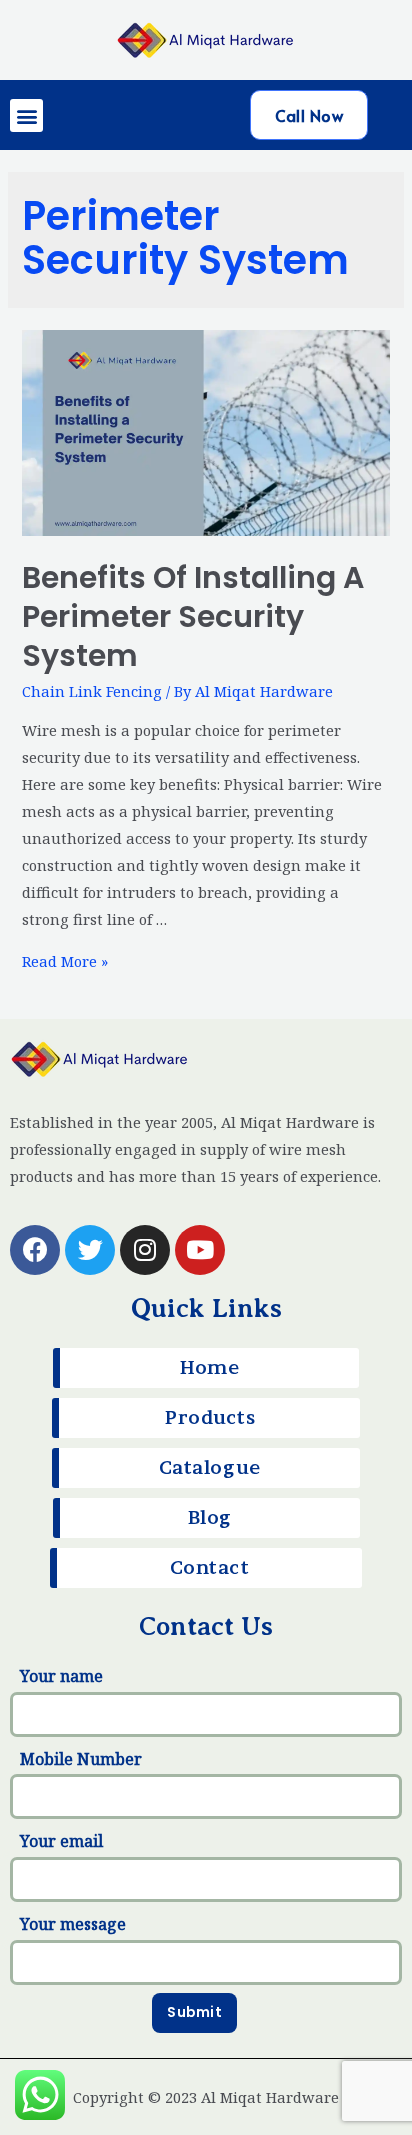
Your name (61, 1676)
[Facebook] (35, 1250)
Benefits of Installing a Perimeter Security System (193, 616)
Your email (61, 1841)
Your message (73, 1924)
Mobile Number (81, 1759)
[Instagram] (145, 1250)
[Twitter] (90, 1250)
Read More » (65, 961)
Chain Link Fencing (92, 691)
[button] (26, 115)
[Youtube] (200, 1250)
